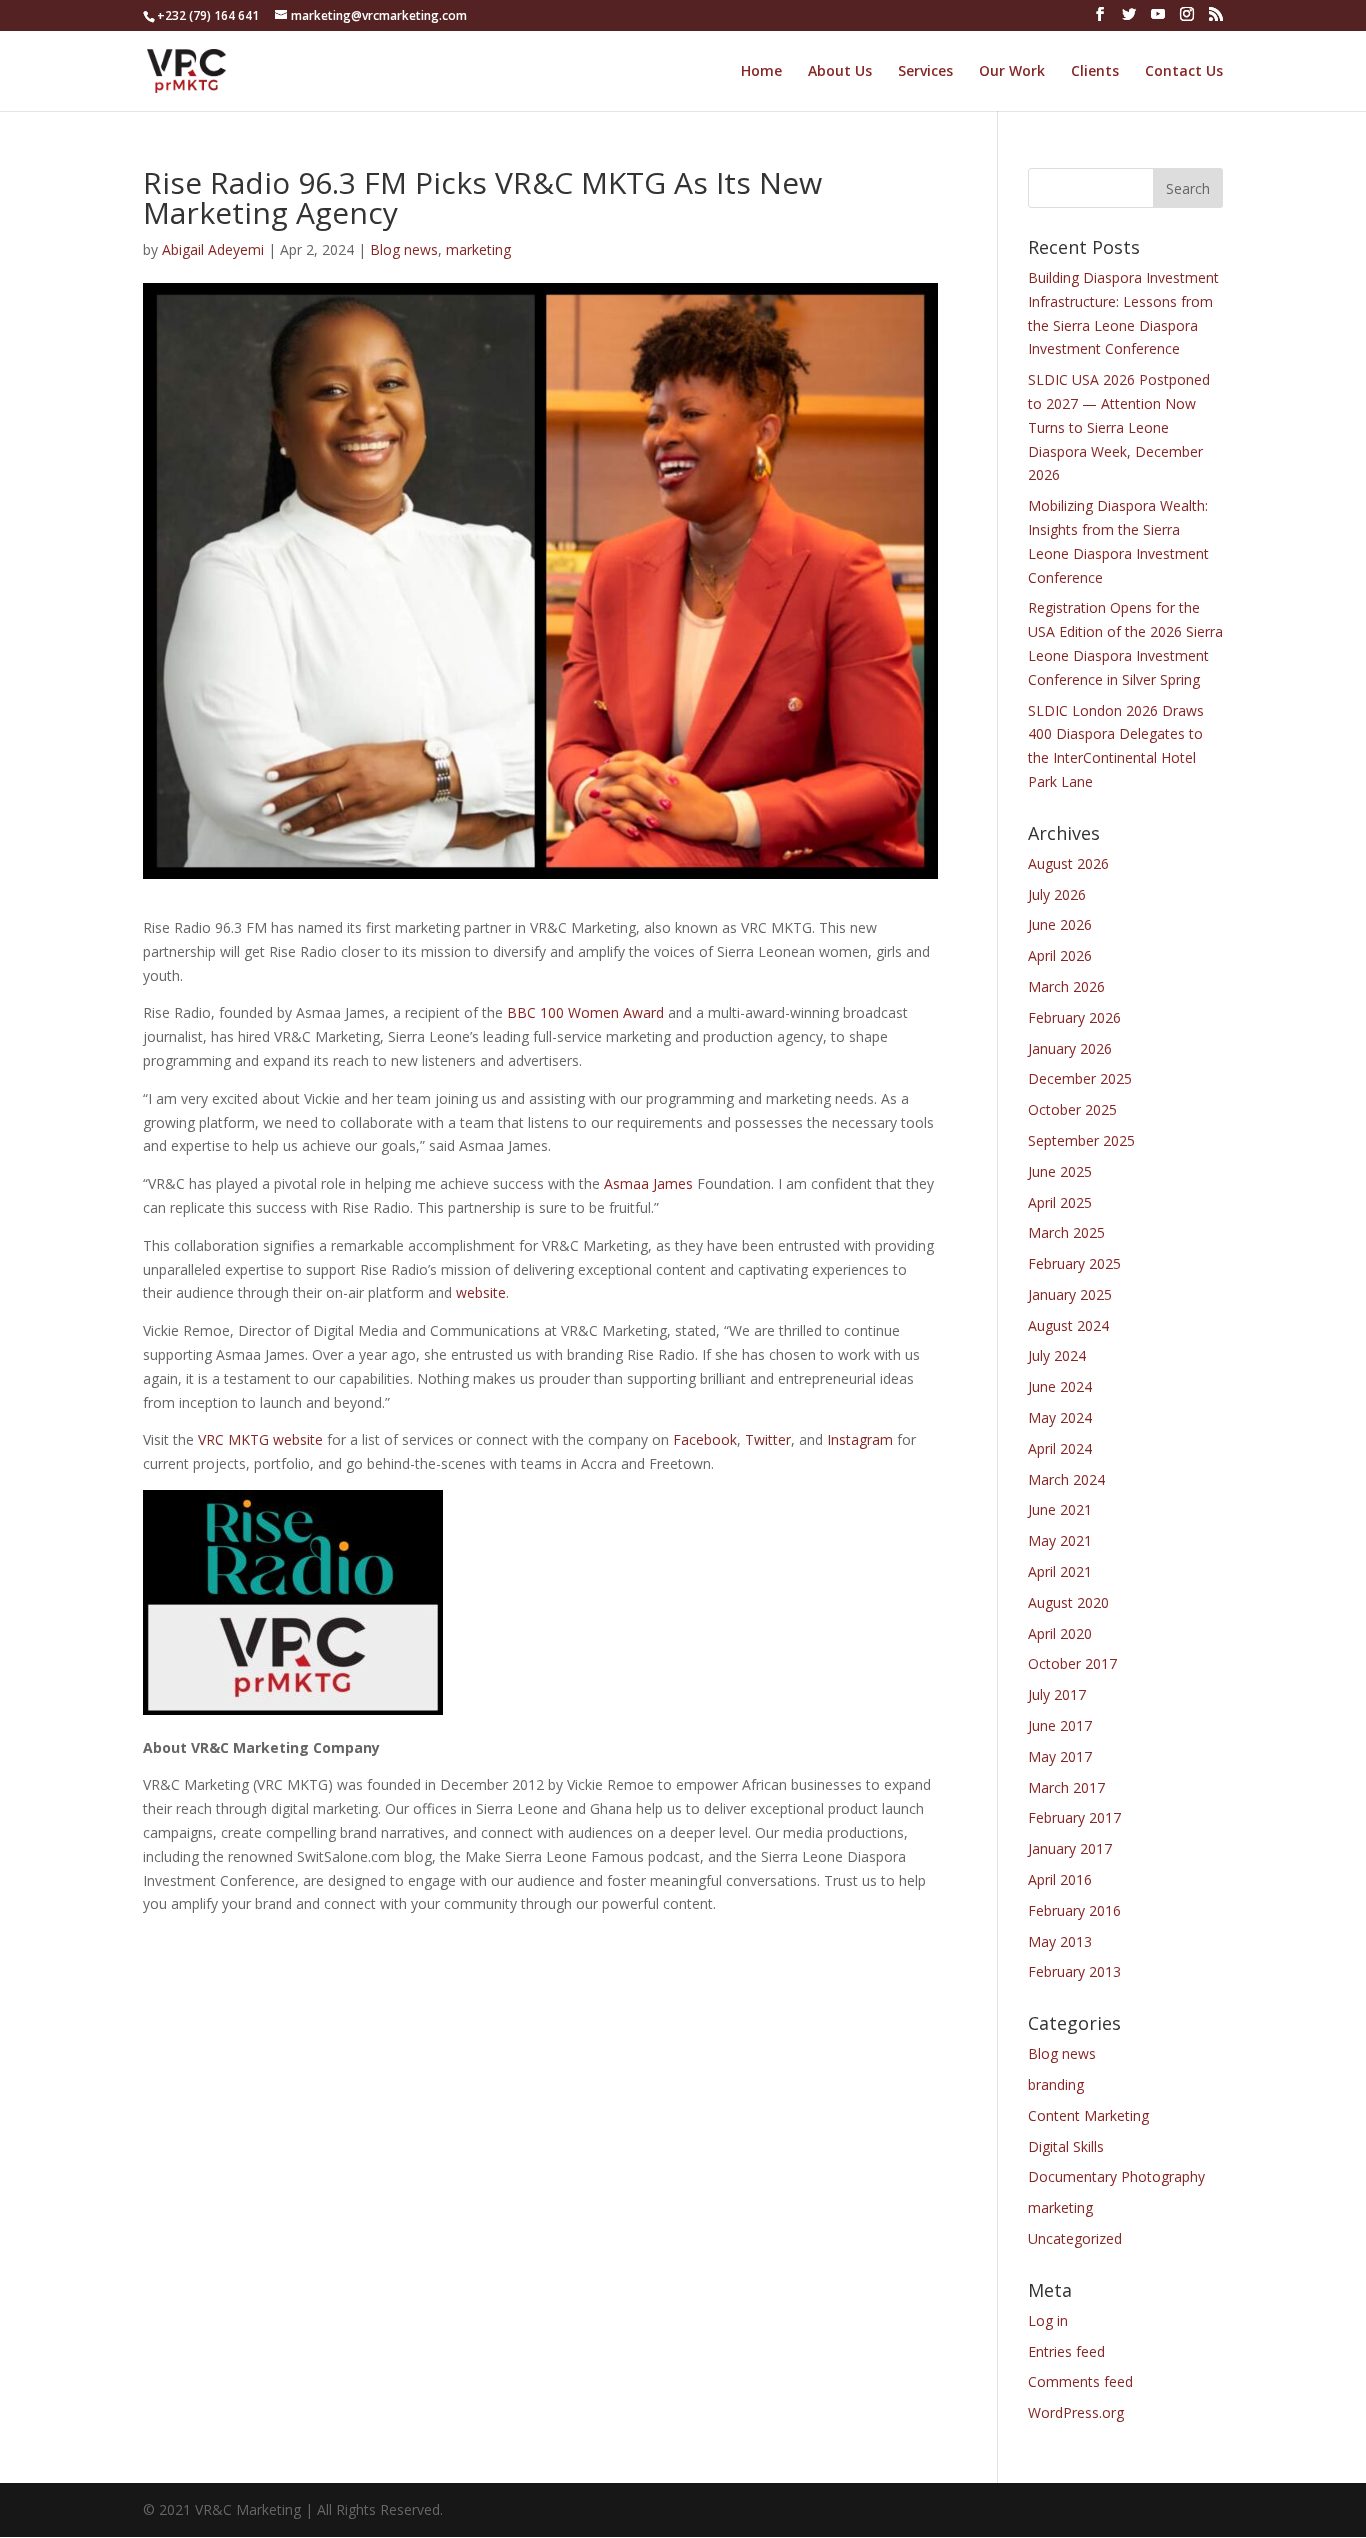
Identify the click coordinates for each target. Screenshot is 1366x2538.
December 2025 (1080, 1078)
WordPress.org (1076, 2412)
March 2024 (1066, 1479)
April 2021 (1060, 1571)
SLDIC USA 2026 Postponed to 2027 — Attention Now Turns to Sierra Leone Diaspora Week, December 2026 (1119, 427)
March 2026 (1066, 986)
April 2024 (1060, 1448)
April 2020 (1060, 1633)
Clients (1095, 72)
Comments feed (1080, 2381)
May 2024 (1060, 1417)
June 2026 (1060, 924)
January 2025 (1070, 1294)
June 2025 (1060, 1171)
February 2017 (1074, 1817)
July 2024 (1057, 1355)
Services (925, 72)
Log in (1048, 2320)
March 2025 (1066, 1232)
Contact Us (1184, 72)
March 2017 (1066, 1787)
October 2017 (1072, 1663)
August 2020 (1068, 1602)
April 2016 (1060, 1879)
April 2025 (1060, 1202)
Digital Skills (1066, 2146)
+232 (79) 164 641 (208, 15)
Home (761, 72)
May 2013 (1060, 1941)
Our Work (1012, 72)
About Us (840, 72)
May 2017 (1060, 1756)
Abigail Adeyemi (213, 249)
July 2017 (1057, 1694)
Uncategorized (1075, 2238)
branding (1056, 2084)
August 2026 (1068, 863)
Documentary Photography (1116, 2176)
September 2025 (1081, 1140)
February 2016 (1074, 1910)
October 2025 (1072, 1109)
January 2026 (1070, 1048)
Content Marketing (1088, 2115)
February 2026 (1074, 1017)
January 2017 (1070, 1848)
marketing (478, 249)
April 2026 (1060, 955)
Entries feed (1066, 2351)
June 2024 (1060, 1386)
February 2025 (1074, 1263)
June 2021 (1060, 1509)
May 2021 (1060, 1540)
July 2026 (1057, 894)
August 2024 (1068, 1325)
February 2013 (1074, 1971)
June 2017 (1060, 1725)
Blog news (404, 249)
